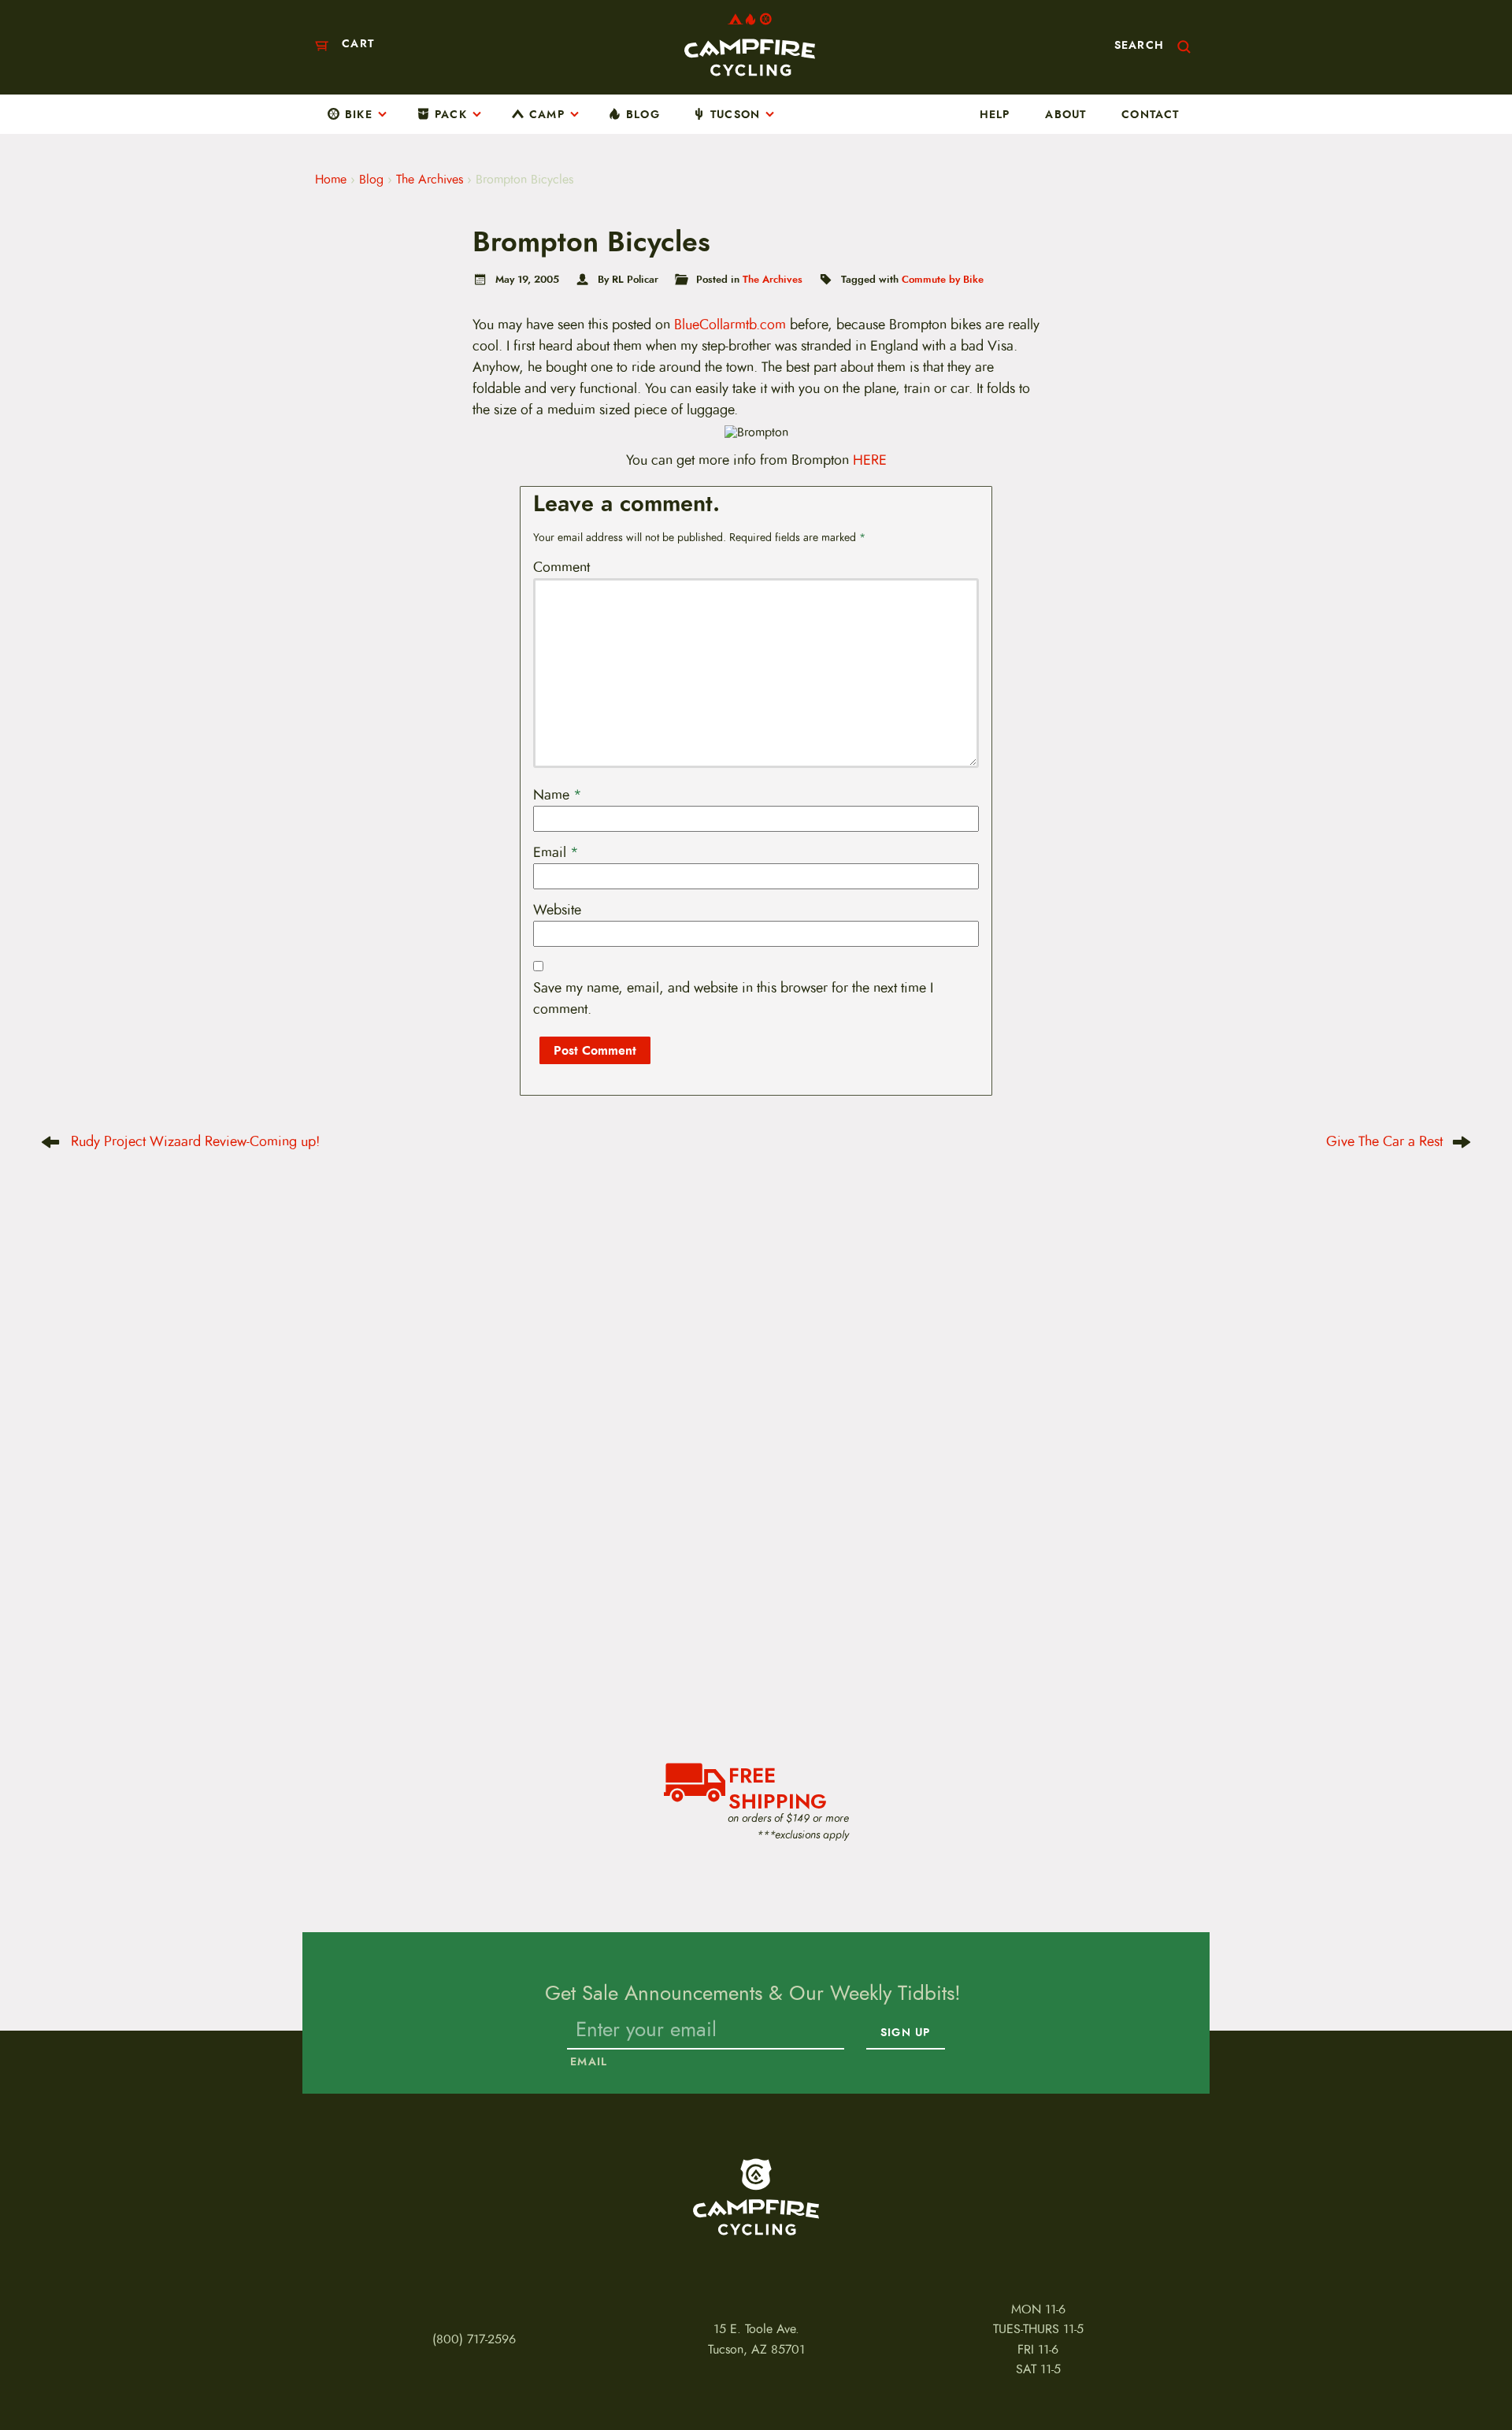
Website (557, 910)
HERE (870, 460)
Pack (451, 114)
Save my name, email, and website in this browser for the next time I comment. (733, 998)
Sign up (905, 2032)
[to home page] (750, 45)
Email (556, 852)
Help (995, 114)
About (1065, 114)
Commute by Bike (943, 279)
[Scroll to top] (39, 2377)
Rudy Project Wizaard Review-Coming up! (195, 1141)
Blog (643, 114)
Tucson (735, 114)
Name (558, 795)
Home (331, 180)
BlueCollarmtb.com (730, 325)
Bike (359, 114)
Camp (547, 114)
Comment (561, 567)
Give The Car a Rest (1384, 1141)
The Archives (430, 180)
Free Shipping (778, 1786)
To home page (756, 2197)
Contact (1150, 114)
